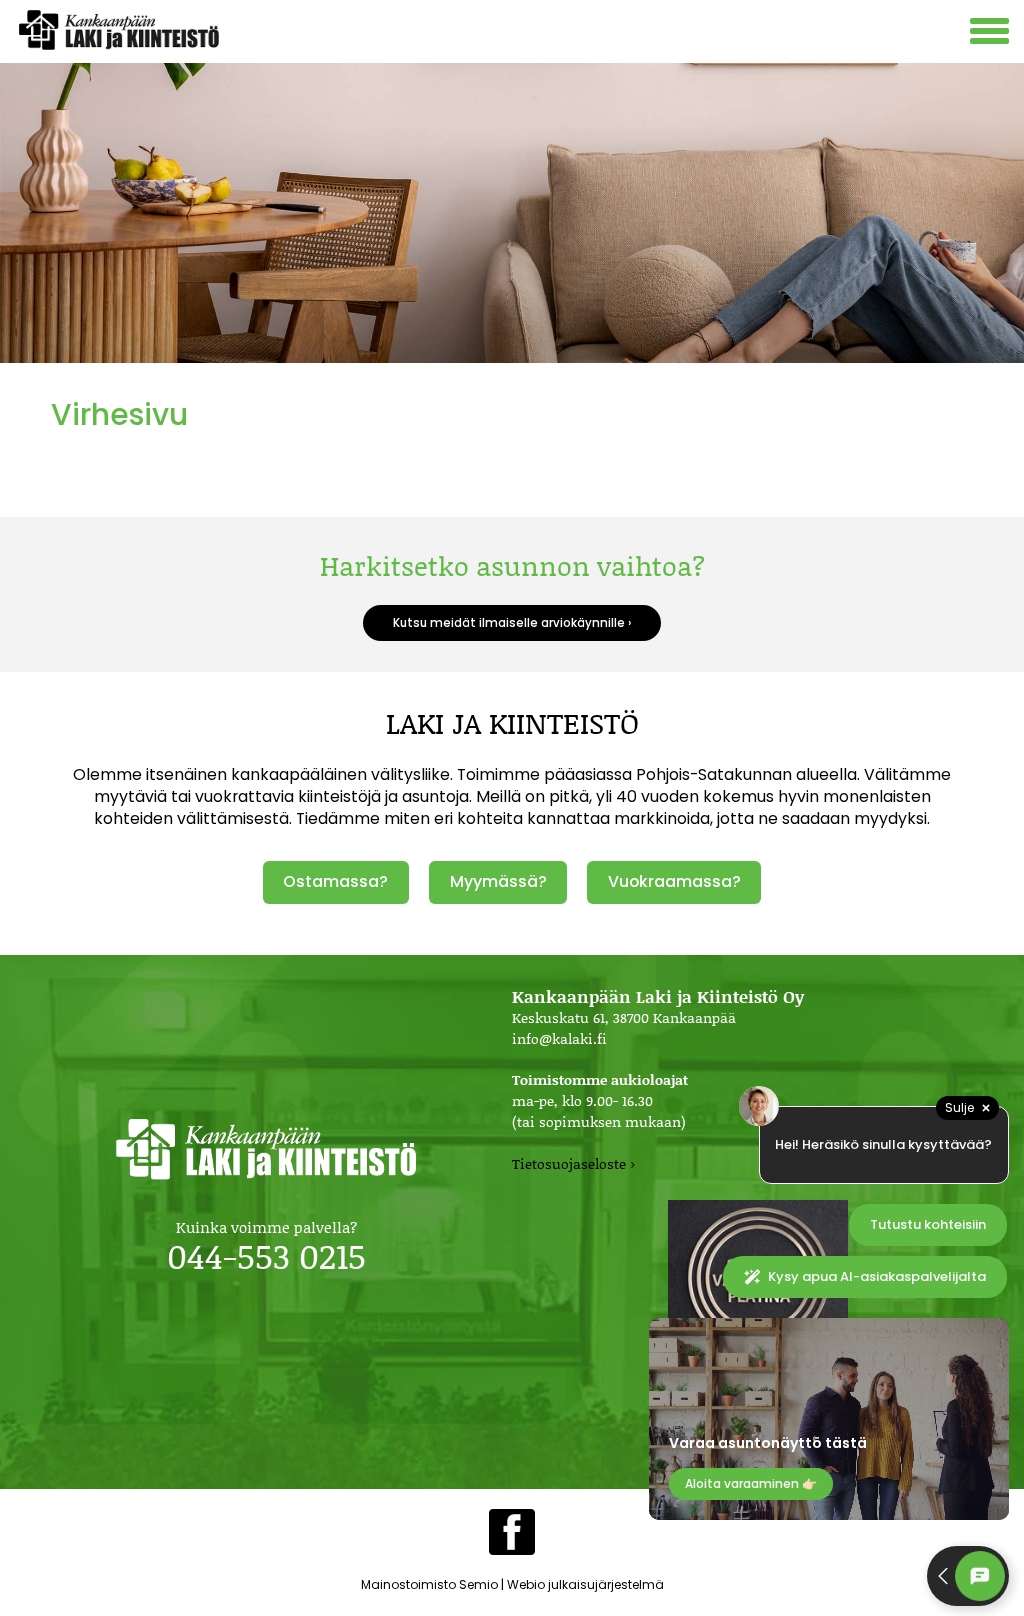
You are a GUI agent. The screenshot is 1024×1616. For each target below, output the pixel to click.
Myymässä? (498, 881)
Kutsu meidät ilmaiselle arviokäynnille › (512, 623)
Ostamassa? (335, 881)
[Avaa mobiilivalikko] (992, 33)
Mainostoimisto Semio (429, 1584)
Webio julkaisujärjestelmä (585, 1584)
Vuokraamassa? (674, 881)
